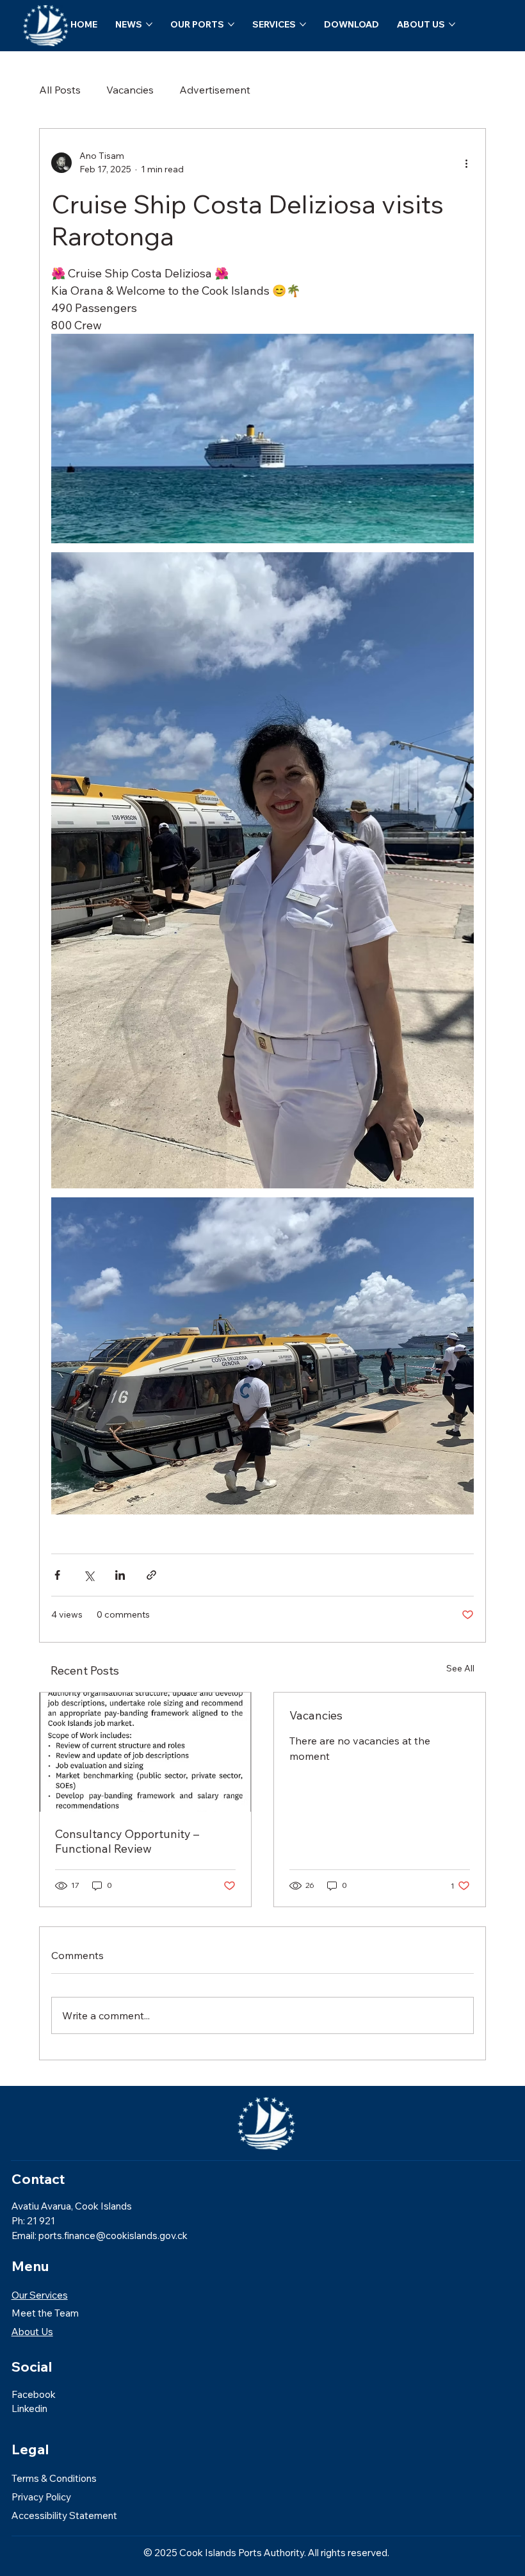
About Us (32, 2332)
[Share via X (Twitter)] (89, 1575)
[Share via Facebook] (57, 1575)
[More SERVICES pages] (303, 24)
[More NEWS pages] (149, 24)
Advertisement (215, 90)
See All (460, 1668)
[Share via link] (151, 1575)
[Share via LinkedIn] (120, 1575)
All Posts (60, 90)
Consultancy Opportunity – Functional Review (127, 1841)
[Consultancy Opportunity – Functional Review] (145, 1752)
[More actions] (466, 163)
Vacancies (130, 90)
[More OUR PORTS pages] (231, 24)
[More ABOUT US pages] (452, 24)
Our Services (40, 2295)
